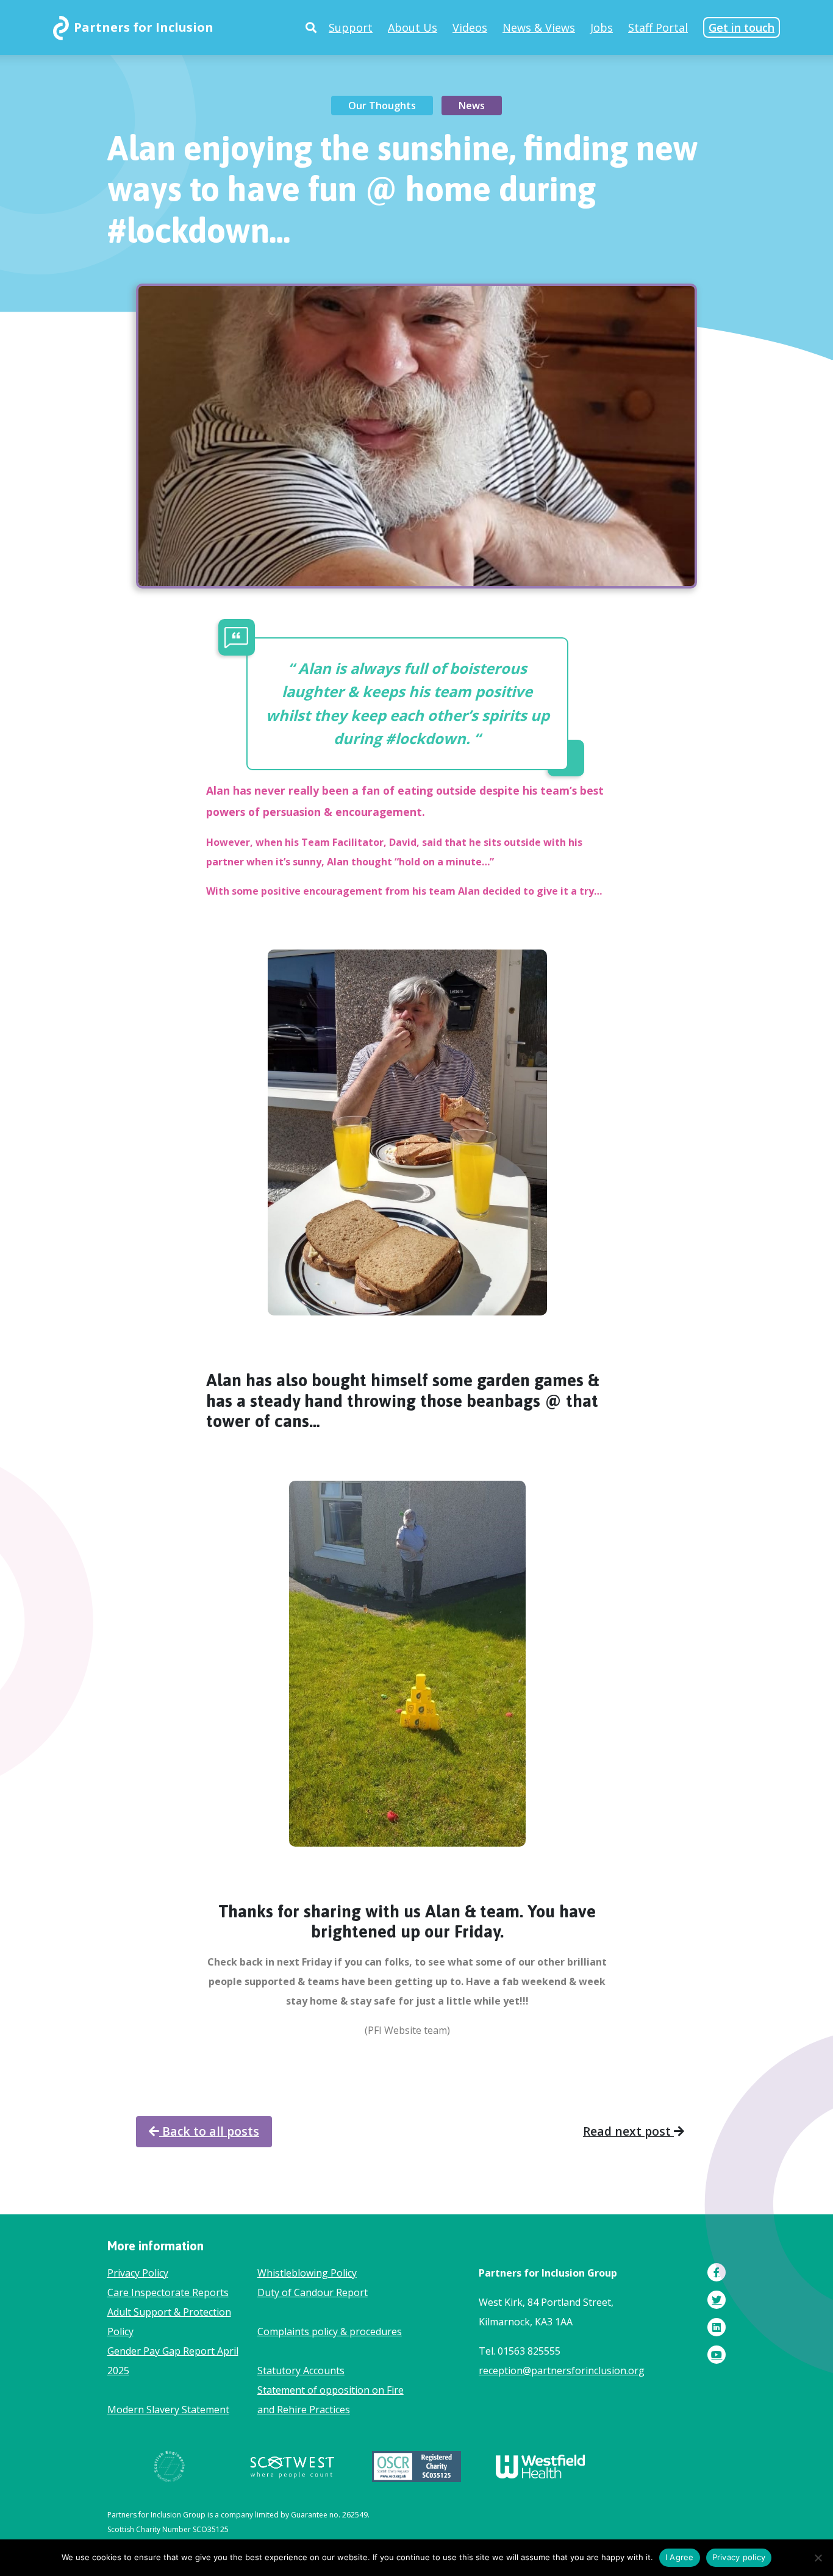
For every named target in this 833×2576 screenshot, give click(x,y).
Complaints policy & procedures (330, 2331)
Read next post (628, 2131)
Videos (470, 27)
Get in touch (742, 27)
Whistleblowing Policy (307, 2273)
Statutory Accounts (301, 2370)
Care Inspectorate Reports (168, 2292)
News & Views (539, 27)
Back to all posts (209, 2131)
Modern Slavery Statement (168, 2410)
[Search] (311, 27)
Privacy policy (739, 2557)
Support (351, 27)
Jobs (602, 27)
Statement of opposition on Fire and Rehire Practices (331, 2400)
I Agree (680, 2557)
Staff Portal (658, 27)
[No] (818, 2558)
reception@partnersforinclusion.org (562, 2370)
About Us (413, 27)
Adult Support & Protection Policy (169, 2322)
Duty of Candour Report (313, 2292)
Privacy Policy (138, 2273)
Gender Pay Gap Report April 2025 (173, 2361)
